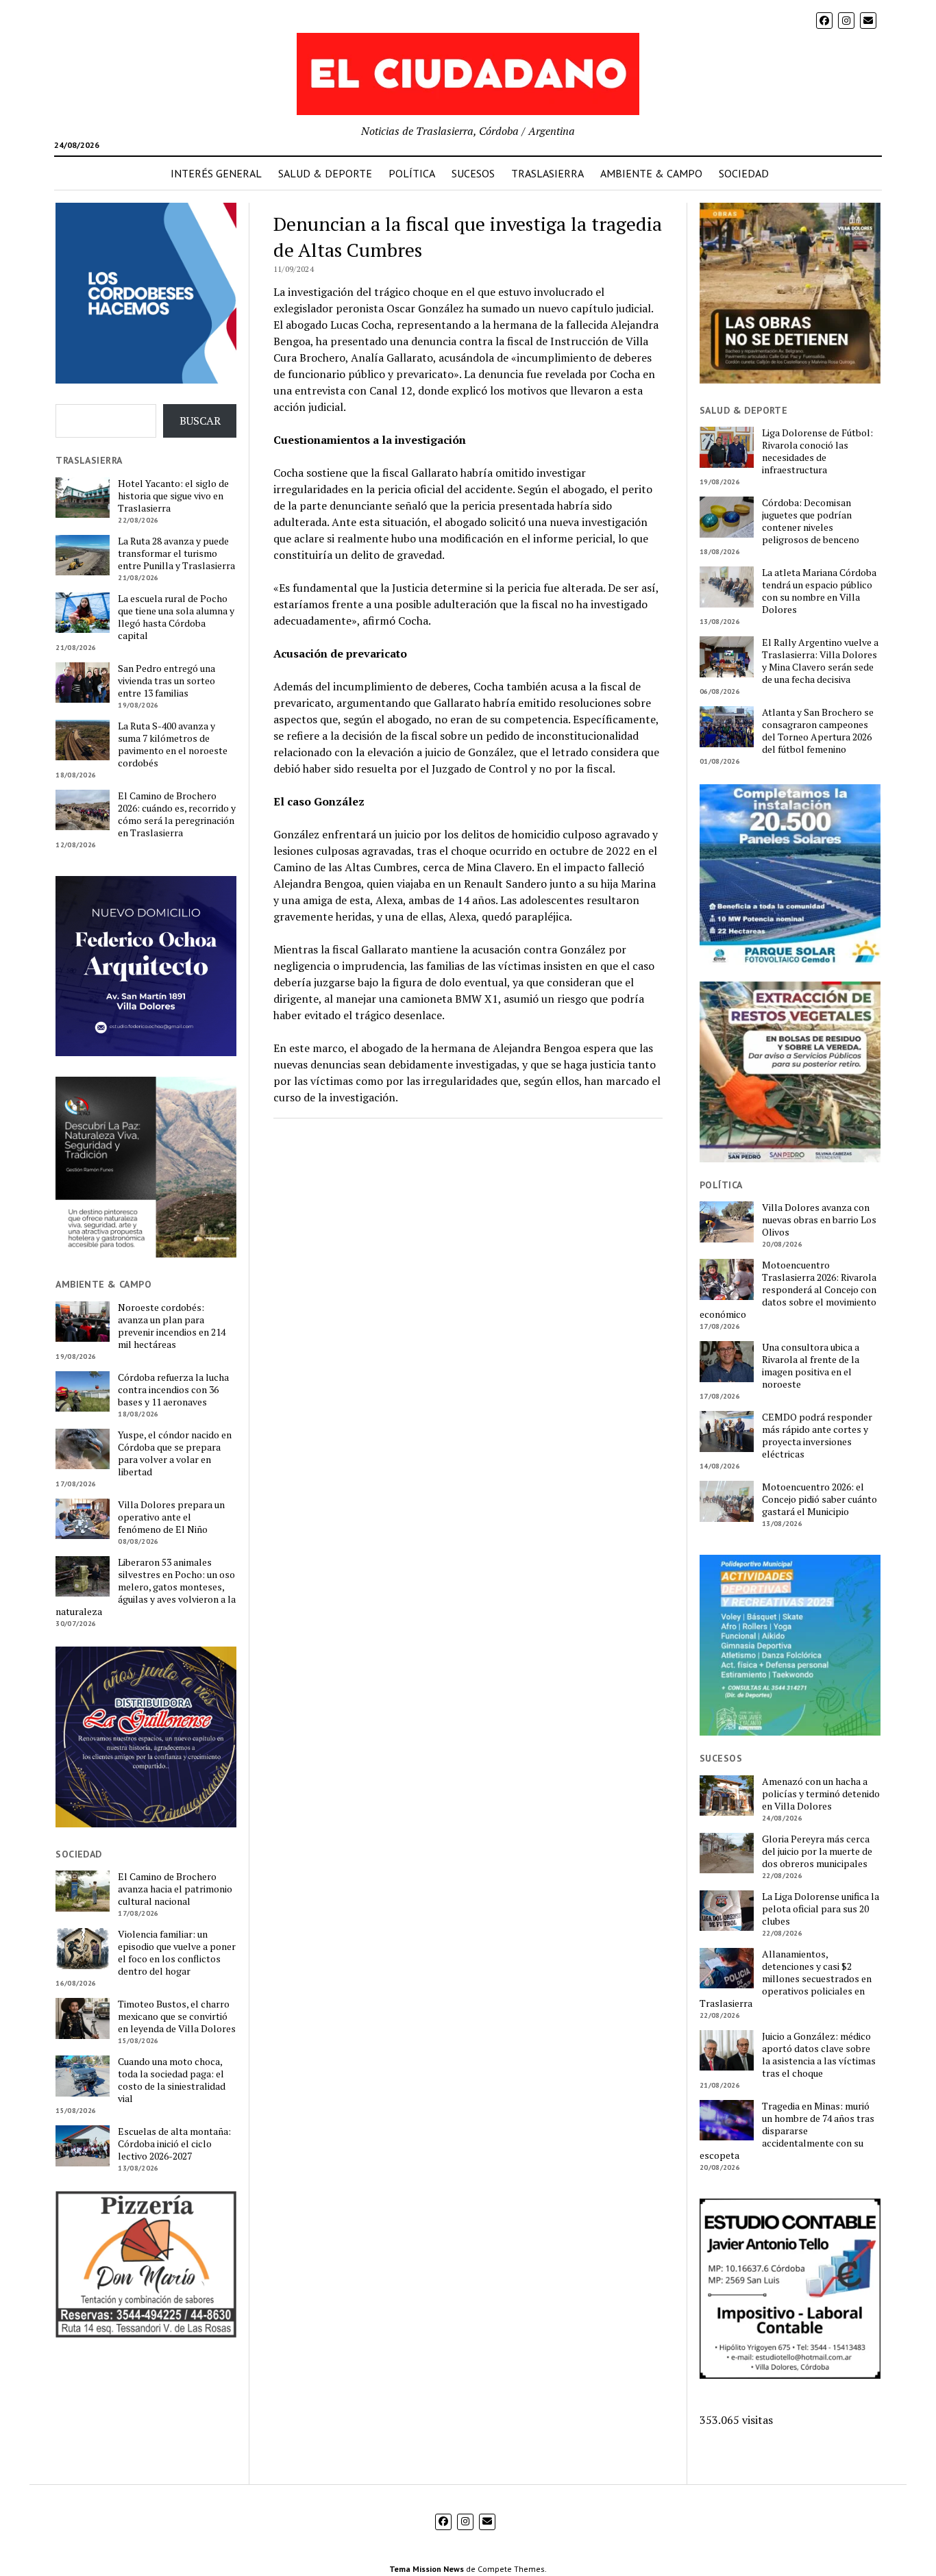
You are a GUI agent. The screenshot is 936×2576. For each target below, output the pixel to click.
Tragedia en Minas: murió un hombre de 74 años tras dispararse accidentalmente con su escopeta (787, 2131)
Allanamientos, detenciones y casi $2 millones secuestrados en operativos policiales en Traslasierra (786, 1979)
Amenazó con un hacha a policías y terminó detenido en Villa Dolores (821, 1794)
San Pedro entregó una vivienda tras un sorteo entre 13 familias (167, 681)
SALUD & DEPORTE (325, 173)
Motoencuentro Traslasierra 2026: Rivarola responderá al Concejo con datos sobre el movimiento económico (788, 1290)
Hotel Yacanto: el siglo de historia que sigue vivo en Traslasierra (173, 496)
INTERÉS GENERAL (216, 173)
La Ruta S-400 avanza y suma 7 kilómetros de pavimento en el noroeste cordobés (173, 745)
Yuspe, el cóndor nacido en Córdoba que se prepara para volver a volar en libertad (175, 1453)
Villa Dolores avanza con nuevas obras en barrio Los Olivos (819, 1220)
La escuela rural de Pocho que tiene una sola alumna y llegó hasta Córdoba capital (176, 617)
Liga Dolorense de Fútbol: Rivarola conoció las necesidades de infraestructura (817, 451)
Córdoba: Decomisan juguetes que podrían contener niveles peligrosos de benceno (811, 521)
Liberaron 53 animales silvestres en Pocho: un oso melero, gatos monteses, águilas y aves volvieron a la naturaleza (146, 1587)
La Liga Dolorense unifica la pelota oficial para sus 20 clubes (821, 1909)
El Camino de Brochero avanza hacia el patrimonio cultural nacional (175, 1889)
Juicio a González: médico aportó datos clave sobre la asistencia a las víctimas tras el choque (819, 2055)
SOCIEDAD (744, 173)
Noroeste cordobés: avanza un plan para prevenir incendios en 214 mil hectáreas (172, 1326)
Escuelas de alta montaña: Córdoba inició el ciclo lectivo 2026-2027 (174, 2144)
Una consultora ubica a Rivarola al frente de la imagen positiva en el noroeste (811, 1366)
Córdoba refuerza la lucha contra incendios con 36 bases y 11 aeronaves (173, 1390)
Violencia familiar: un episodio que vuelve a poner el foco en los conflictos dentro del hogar (177, 1953)
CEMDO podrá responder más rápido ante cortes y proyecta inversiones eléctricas (817, 1436)
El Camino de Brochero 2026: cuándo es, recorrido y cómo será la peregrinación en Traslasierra (177, 814)
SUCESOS (473, 173)
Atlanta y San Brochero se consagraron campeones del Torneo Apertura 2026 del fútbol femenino (818, 731)
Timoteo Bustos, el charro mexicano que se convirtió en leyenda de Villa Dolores (177, 2016)
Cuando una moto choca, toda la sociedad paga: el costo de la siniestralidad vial (172, 2080)
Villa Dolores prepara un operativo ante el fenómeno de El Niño (171, 1517)
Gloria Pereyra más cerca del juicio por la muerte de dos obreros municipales (817, 1851)
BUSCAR (200, 421)
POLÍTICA (412, 173)
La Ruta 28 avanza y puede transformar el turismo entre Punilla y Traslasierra (176, 553)
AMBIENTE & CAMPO (651, 173)
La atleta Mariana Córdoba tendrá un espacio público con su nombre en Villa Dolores (819, 591)
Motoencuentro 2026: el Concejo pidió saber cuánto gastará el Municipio (820, 1499)
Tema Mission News (427, 2569)
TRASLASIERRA (547, 173)
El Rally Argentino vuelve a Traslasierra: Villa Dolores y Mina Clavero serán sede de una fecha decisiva (820, 661)
